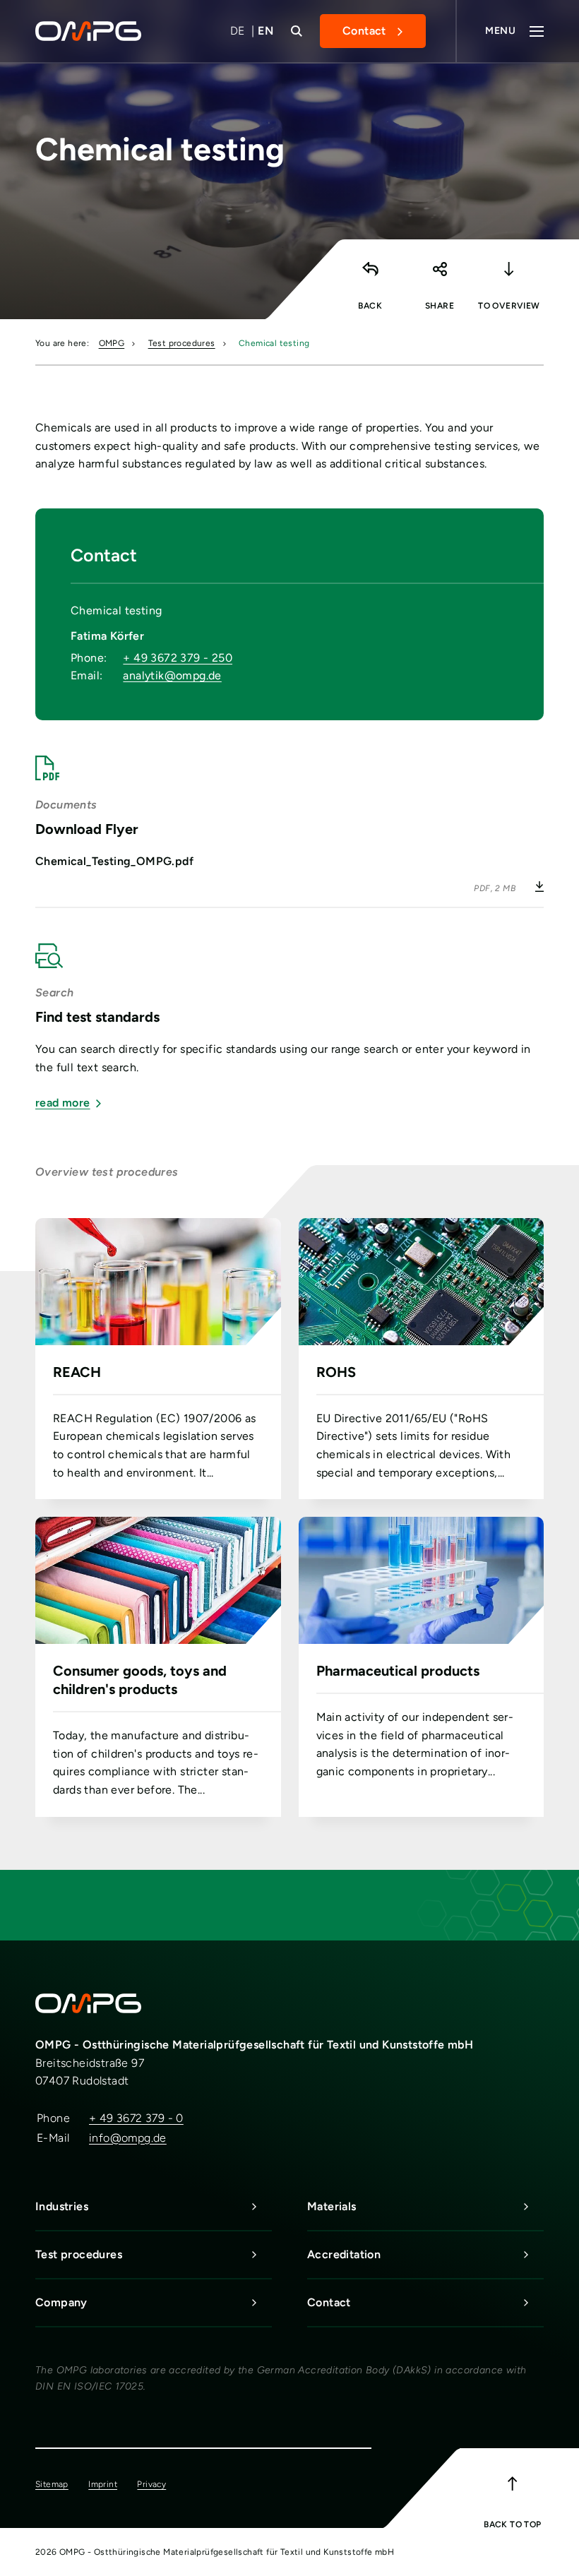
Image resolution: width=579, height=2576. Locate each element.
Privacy (151, 2484)
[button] (439, 276)
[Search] (297, 31)
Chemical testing (274, 343)
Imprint (103, 2484)
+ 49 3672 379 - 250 (178, 658)
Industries (62, 2206)
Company (61, 2302)
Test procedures (182, 343)
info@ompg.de (128, 2138)
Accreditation (344, 2254)
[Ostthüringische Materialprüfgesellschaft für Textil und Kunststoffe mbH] (97, 31)
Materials (332, 2206)
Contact (364, 31)
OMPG (112, 343)
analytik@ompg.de (172, 675)
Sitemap (52, 2484)
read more (63, 1103)
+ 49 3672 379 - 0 (136, 2118)
